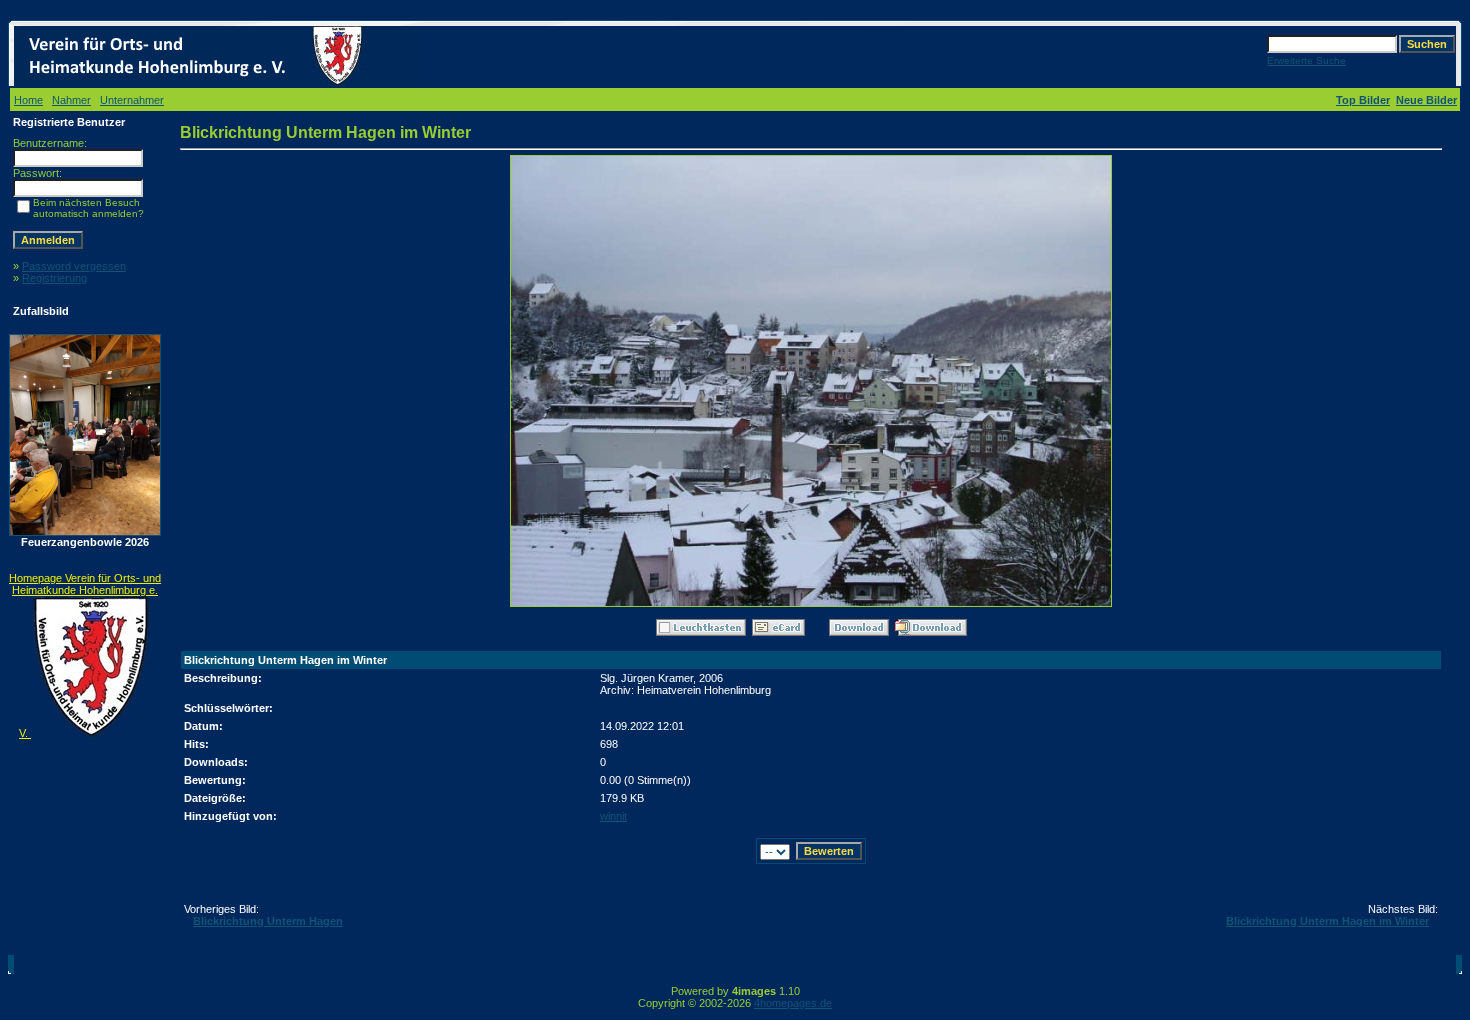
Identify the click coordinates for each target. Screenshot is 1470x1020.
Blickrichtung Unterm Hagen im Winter (1327, 921)
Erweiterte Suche (1306, 60)
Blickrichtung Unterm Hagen (268, 921)
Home (28, 100)
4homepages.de (793, 1003)
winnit (613, 816)
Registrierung (54, 278)
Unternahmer (132, 100)
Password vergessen (74, 266)
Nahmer (71, 100)
